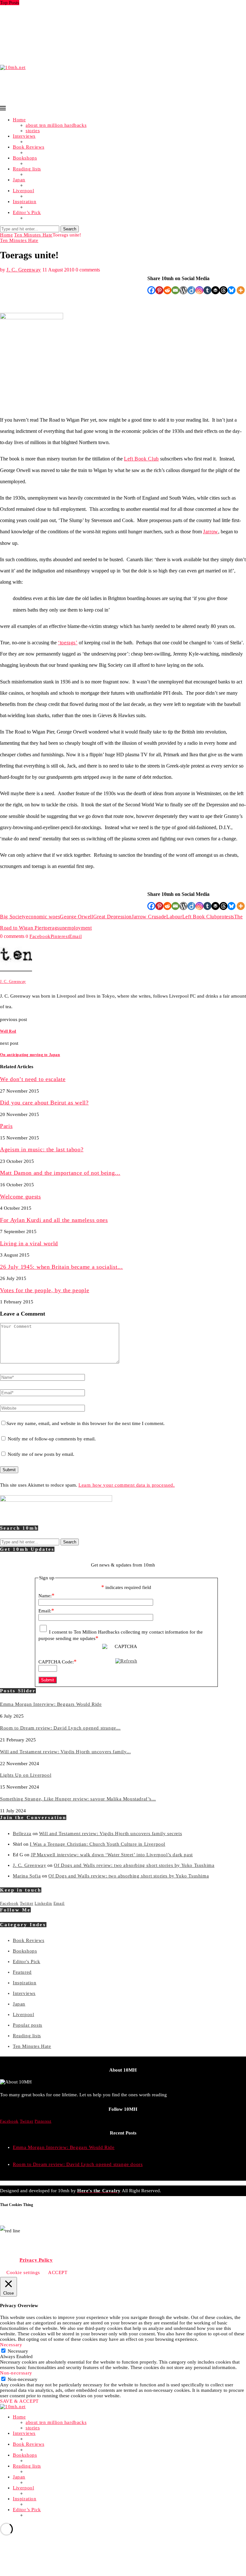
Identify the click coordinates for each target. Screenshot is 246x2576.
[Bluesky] (231, 290)
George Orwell (76, 917)
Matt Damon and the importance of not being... (60, 1173)
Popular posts (28, 2025)
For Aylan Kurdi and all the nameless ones (54, 1220)
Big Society (13, 917)
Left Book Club (141, 459)
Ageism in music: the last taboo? (42, 1149)
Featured (22, 1972)
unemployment (76, 928)
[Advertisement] (117, 85)
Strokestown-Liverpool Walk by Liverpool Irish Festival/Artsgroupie (75, 41)
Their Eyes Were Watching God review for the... (53, 46)
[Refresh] (126, 1661)
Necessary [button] (11, 2345)
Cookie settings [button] (23, 2272)
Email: (46, 1611)
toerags (51, 928)
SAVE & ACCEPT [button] (19, 2401)
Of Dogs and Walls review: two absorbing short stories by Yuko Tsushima (134, 1865)
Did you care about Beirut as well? (44, 1103)
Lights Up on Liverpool (26, 24)
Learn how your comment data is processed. (127, 1485)
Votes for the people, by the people (45, 1290)
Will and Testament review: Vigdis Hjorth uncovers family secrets (111, 1833)
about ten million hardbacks (56, 125)
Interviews (24, 136)
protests (226, 917)
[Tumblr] (207, 290)
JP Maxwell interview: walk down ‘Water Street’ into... (59, 35)
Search (70, 229)
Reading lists (27, 169)
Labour (174, 917)
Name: (46, 1596)
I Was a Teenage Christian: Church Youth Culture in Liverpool (98, 1844)
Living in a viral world (29, 1243)
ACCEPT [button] (58, 2272)
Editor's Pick (27, 1962)
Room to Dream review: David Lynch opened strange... (60, 13)
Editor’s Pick (27, 212)
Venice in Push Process (25, 57)
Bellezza (22, 1833)
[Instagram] (199, 290)
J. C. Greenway (24, 270)
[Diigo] (191, 290)
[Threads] (223, 290)
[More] (241, 290)
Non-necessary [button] (16, 2373)
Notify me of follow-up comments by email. (52, 1439)
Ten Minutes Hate (33, 235)
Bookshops (25, 158)
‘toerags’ (68, 643)
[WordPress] (183, 290)
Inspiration (25, 202)
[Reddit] (167, 290)
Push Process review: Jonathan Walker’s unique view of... (63, 52)
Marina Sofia (27, 1876)
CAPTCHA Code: (57, 1662)
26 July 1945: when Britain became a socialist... (61, 1267)
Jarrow (211, 532)
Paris (6, 1126)
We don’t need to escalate (33, 1079)
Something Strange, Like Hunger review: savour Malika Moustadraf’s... (78, 30)
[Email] (175, 290)
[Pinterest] (159, 290)
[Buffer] (215, 290)
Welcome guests (20, 1197)
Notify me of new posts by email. (41, 1454)
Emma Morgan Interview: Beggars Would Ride (51, 8)
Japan (19, 180)
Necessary (18, 2351)
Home (19, 120)
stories (33, 131)
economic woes (43, 917)
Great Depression (112, 917)
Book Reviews (29, 147)
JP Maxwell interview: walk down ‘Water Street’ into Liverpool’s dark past (112, 1855)
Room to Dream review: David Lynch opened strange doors (78, 2164)
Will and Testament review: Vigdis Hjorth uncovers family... (65, 19)
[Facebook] (151, 290)
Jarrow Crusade (149, 917)
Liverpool (23, 191)
